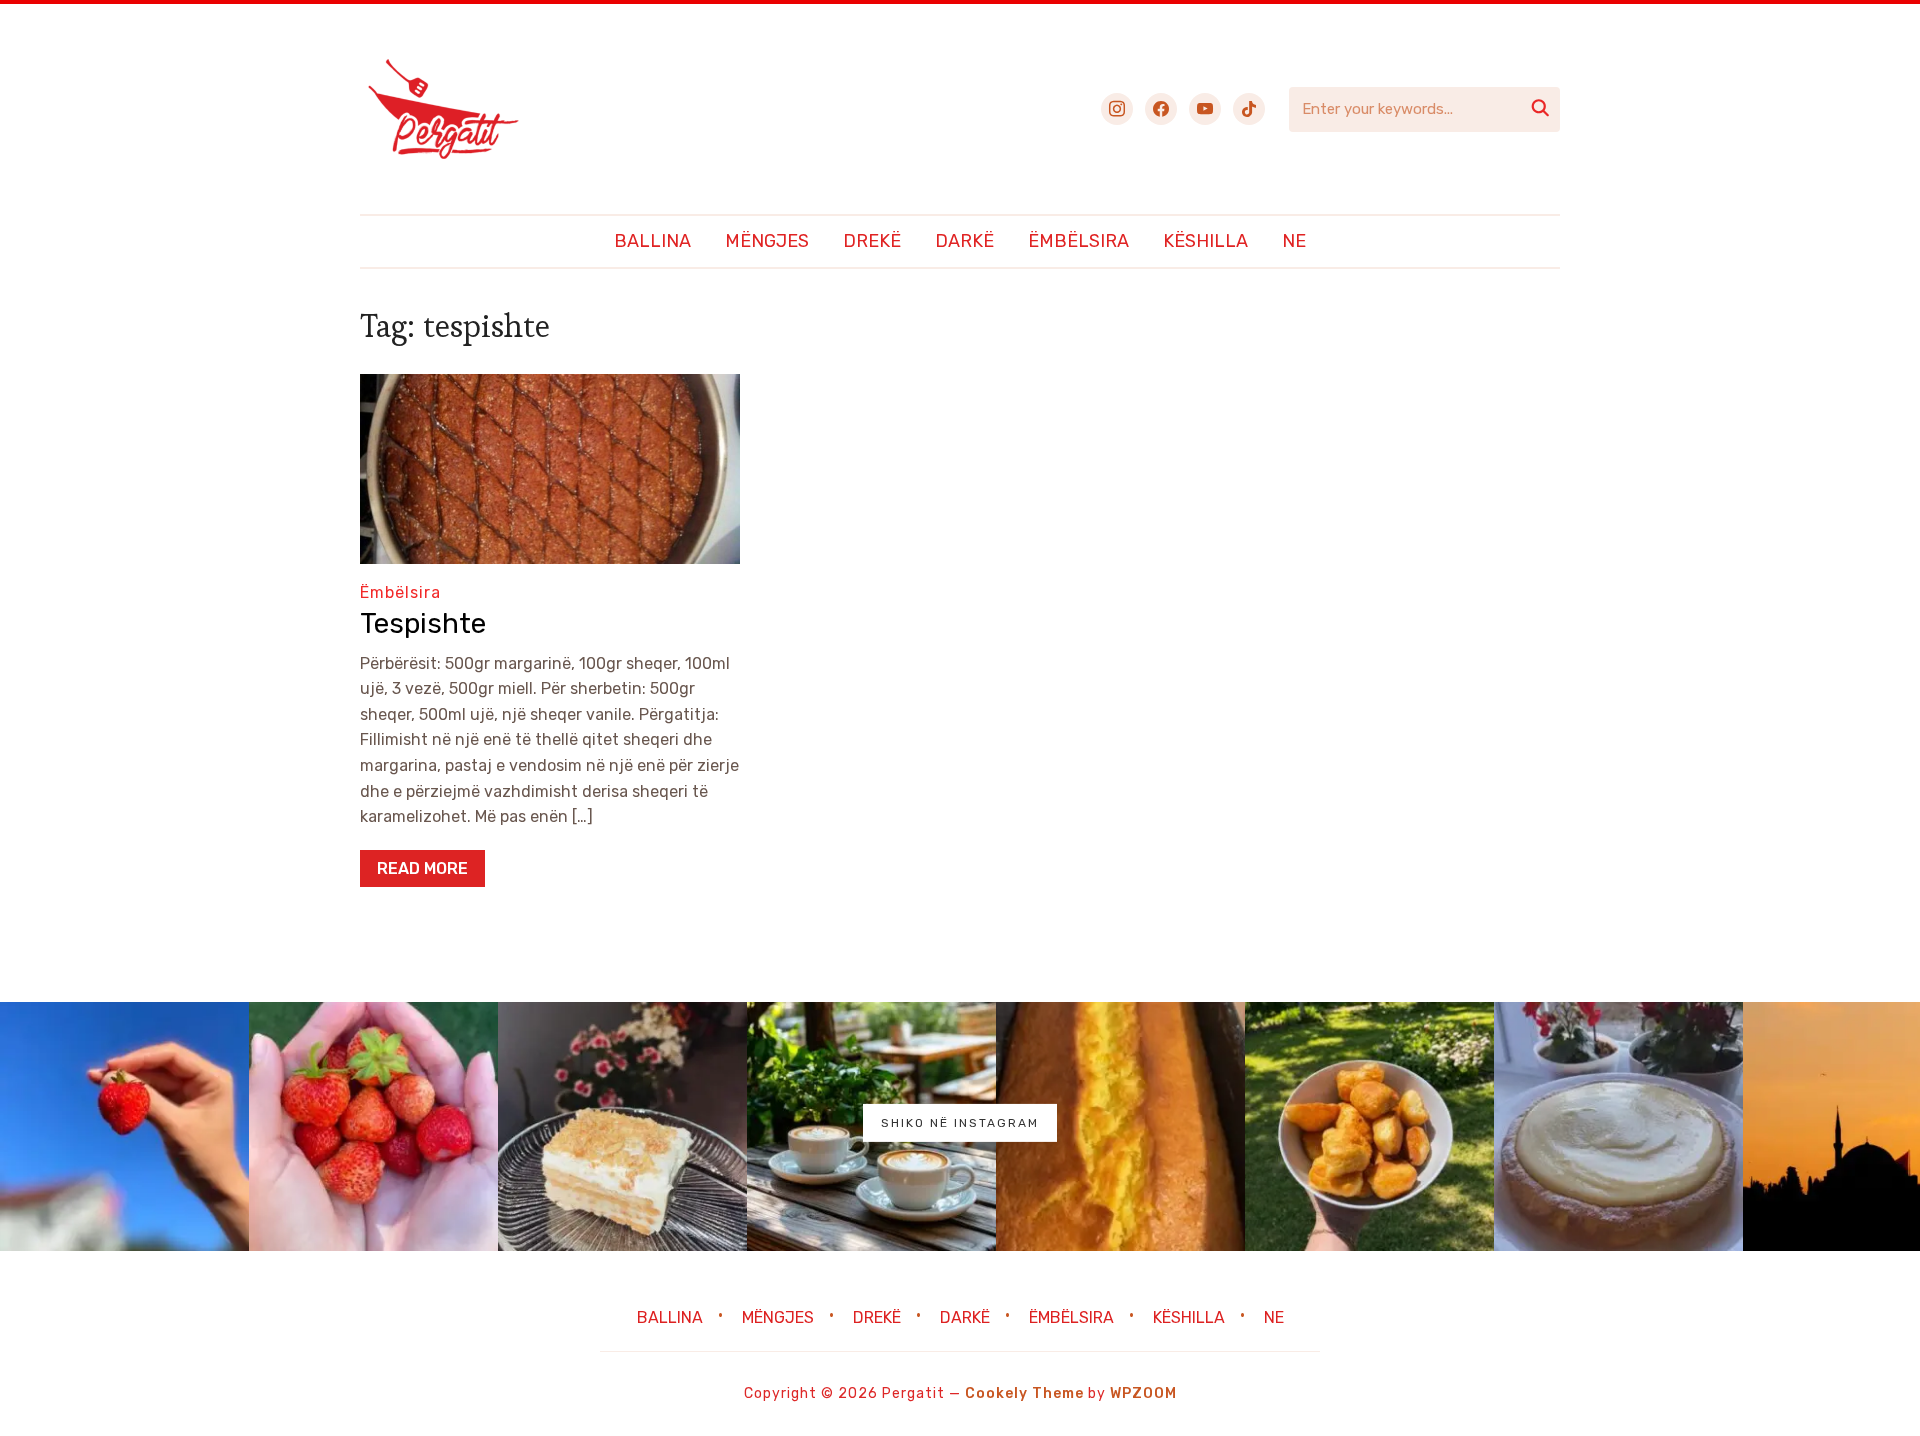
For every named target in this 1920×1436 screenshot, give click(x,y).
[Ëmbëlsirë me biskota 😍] (622, 1126)
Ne (1294, 241)
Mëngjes (767, 241)
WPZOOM (1143, 1393)
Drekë (872, 241)
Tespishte (423, 623)
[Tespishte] (550, 387)
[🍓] (124, 1126)
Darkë (964, 241)
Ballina (652, 241)
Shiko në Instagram (960, 1123)
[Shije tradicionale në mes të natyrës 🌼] (1369, 1126)
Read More (422, 868)
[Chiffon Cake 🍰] (1618, 1126)
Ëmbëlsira (1078, 241)
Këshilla (1205, 241)
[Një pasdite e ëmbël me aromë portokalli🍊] (1120, 1126)
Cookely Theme (1024, 1393)
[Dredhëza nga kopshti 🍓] (373, 1126)
